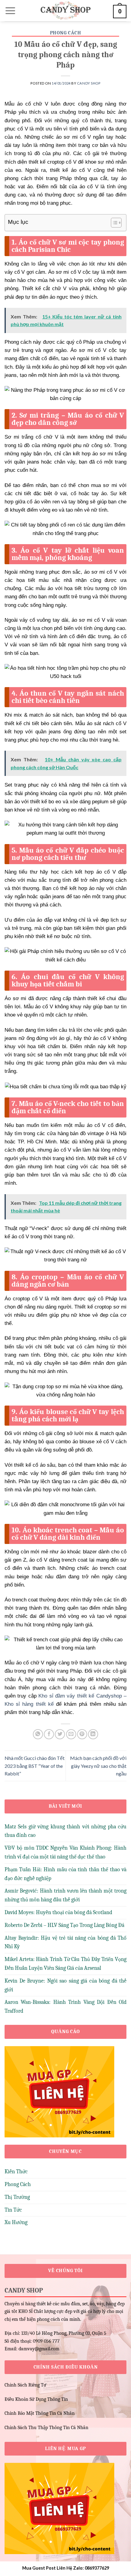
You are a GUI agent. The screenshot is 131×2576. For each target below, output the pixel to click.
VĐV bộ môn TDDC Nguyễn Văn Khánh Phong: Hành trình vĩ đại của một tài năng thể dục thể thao (65, 1852)
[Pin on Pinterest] (82, 1734)
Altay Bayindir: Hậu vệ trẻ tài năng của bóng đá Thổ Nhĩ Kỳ (65, 1942)
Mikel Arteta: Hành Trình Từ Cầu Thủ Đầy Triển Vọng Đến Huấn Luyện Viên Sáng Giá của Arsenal (65, 1964)
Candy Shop (89, 83)
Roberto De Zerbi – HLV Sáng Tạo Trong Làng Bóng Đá (64, 1925)
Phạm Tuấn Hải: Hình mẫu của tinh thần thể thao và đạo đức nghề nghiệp (65, 1874)
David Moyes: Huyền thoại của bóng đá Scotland (58, 1912)
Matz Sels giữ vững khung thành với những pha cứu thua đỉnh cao (65, 1831)
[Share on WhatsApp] (38, 1734)
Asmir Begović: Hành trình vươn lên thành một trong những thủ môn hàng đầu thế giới (65, 1895)
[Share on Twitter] (60, 1734)
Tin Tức (13, 2210)
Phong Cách (66, 33)
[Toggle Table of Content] (113, 223)
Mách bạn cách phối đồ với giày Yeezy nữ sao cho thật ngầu (98, 1766)
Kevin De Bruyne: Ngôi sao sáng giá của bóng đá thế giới (65, 1985)
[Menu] (10, 11)
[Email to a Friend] (71, 1734)
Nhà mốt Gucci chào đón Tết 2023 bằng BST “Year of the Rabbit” (35, 1766)
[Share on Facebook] (49, 1734)
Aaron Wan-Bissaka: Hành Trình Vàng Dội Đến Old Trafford (65, 2007)
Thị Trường (17, 2197)
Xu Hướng (16, 2222)
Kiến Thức (16, 2172)
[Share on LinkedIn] (93, 1734)
